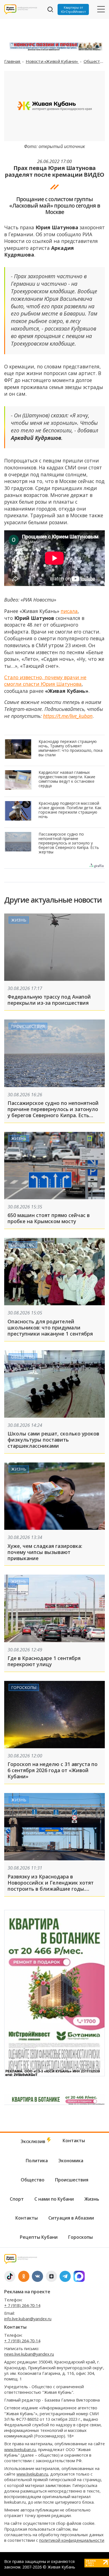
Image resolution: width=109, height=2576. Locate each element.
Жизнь (19, 920)
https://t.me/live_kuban (68, 716)
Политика (37, 2161)
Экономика (71, 2161)
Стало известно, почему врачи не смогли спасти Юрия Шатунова (45, 681)
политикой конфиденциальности (72, 2540)
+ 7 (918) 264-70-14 (22, 2305)
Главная (13, 61)
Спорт (17, 2199)
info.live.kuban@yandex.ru (28, 2319)
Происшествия (28, 1026)
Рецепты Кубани (39, 2237)
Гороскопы (24, 1687)
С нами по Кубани (54, 2199)
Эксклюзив (34, 2141)
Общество (95, 61)
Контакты (74, 2141)
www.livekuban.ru (20, 2450)
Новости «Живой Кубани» (52, 61)
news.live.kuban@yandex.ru (29, 2354)
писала (69, 611)
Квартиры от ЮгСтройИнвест (73, 9)
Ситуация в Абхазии (71, 2218)
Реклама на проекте (27, 2292)
